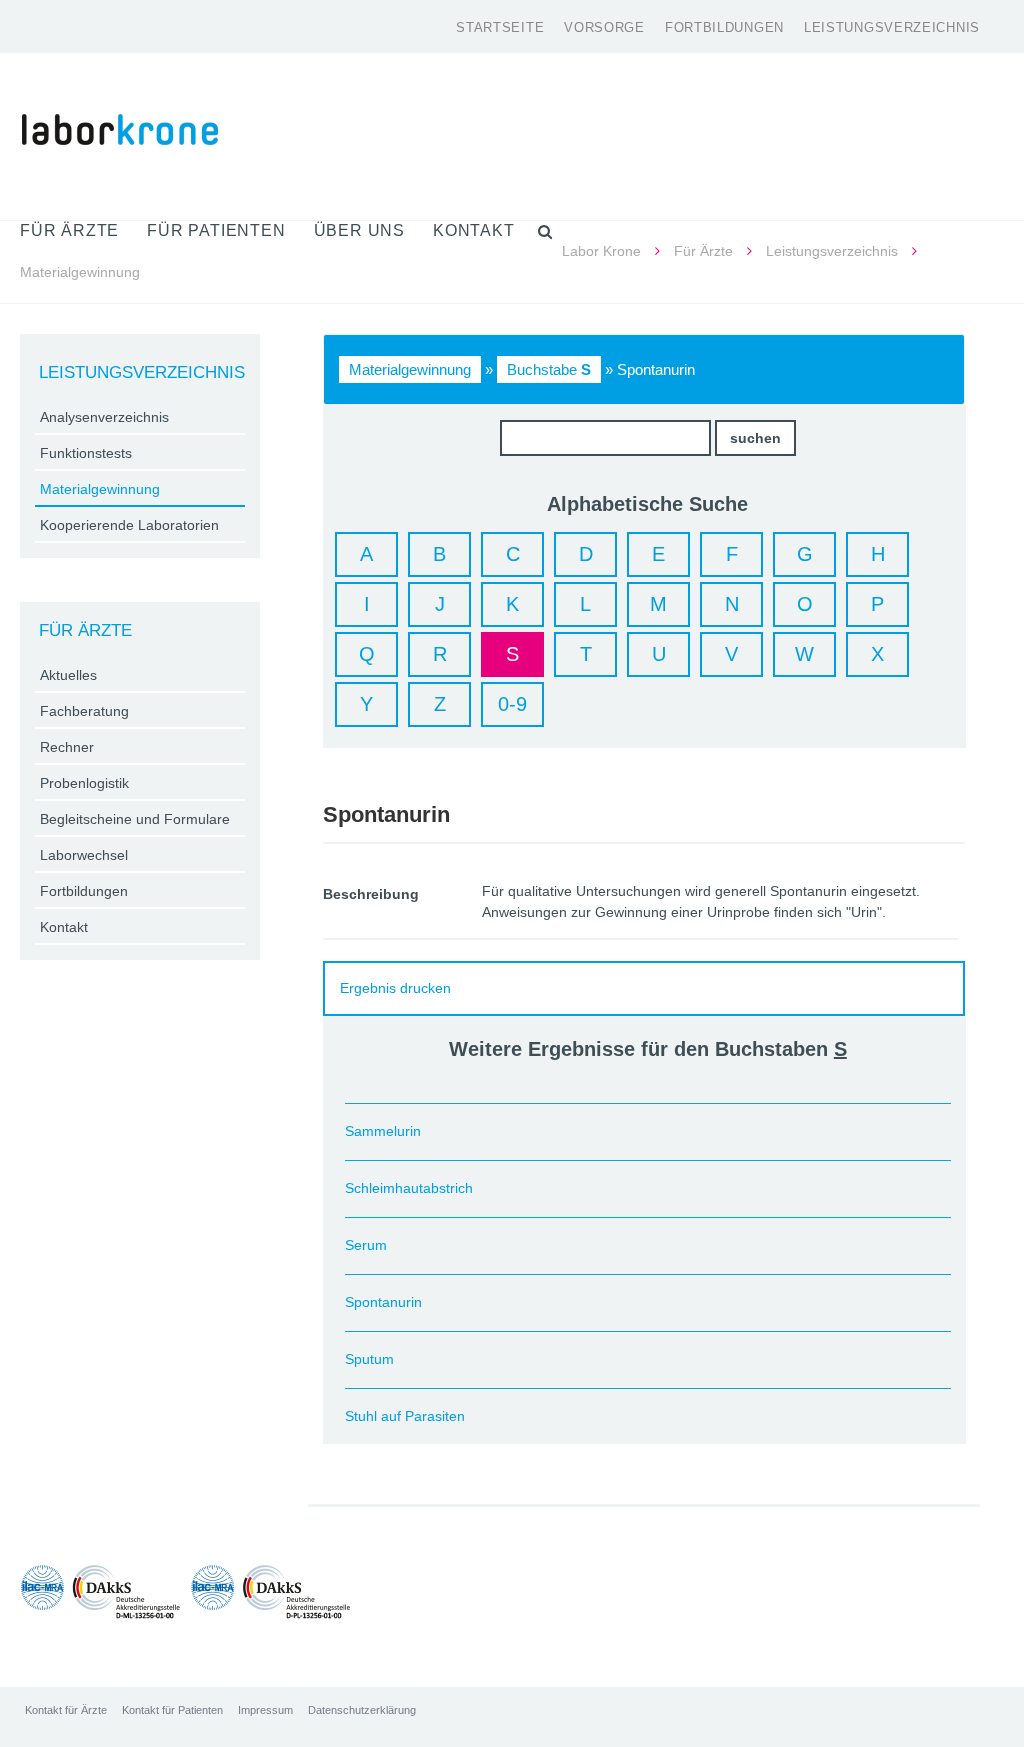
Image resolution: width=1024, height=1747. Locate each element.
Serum (366, 1245)
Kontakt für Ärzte (66, 1710)
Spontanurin (383, 1302)
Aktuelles (68, 675)
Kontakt (64, 927)
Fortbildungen (724, 27)
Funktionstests (86, 453)
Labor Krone (601, 251)
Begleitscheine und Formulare (135, 819)
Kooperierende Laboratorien (129, 525)
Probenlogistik (84, 783)
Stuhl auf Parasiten (405, 1416)
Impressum (265, 1710)
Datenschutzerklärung (362, 1710)
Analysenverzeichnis (104, 417)
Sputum (369, 1359)
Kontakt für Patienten (172, 1710)
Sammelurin (383, 1131)
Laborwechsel (84, 855)
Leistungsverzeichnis (892, 27)
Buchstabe (549, 369)
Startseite (500, 27)
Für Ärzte (703, 251)
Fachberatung (84, 711)
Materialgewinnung (410, 369)
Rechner (67, 747)
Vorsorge (604, 27)
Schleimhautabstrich (409, 1188)
